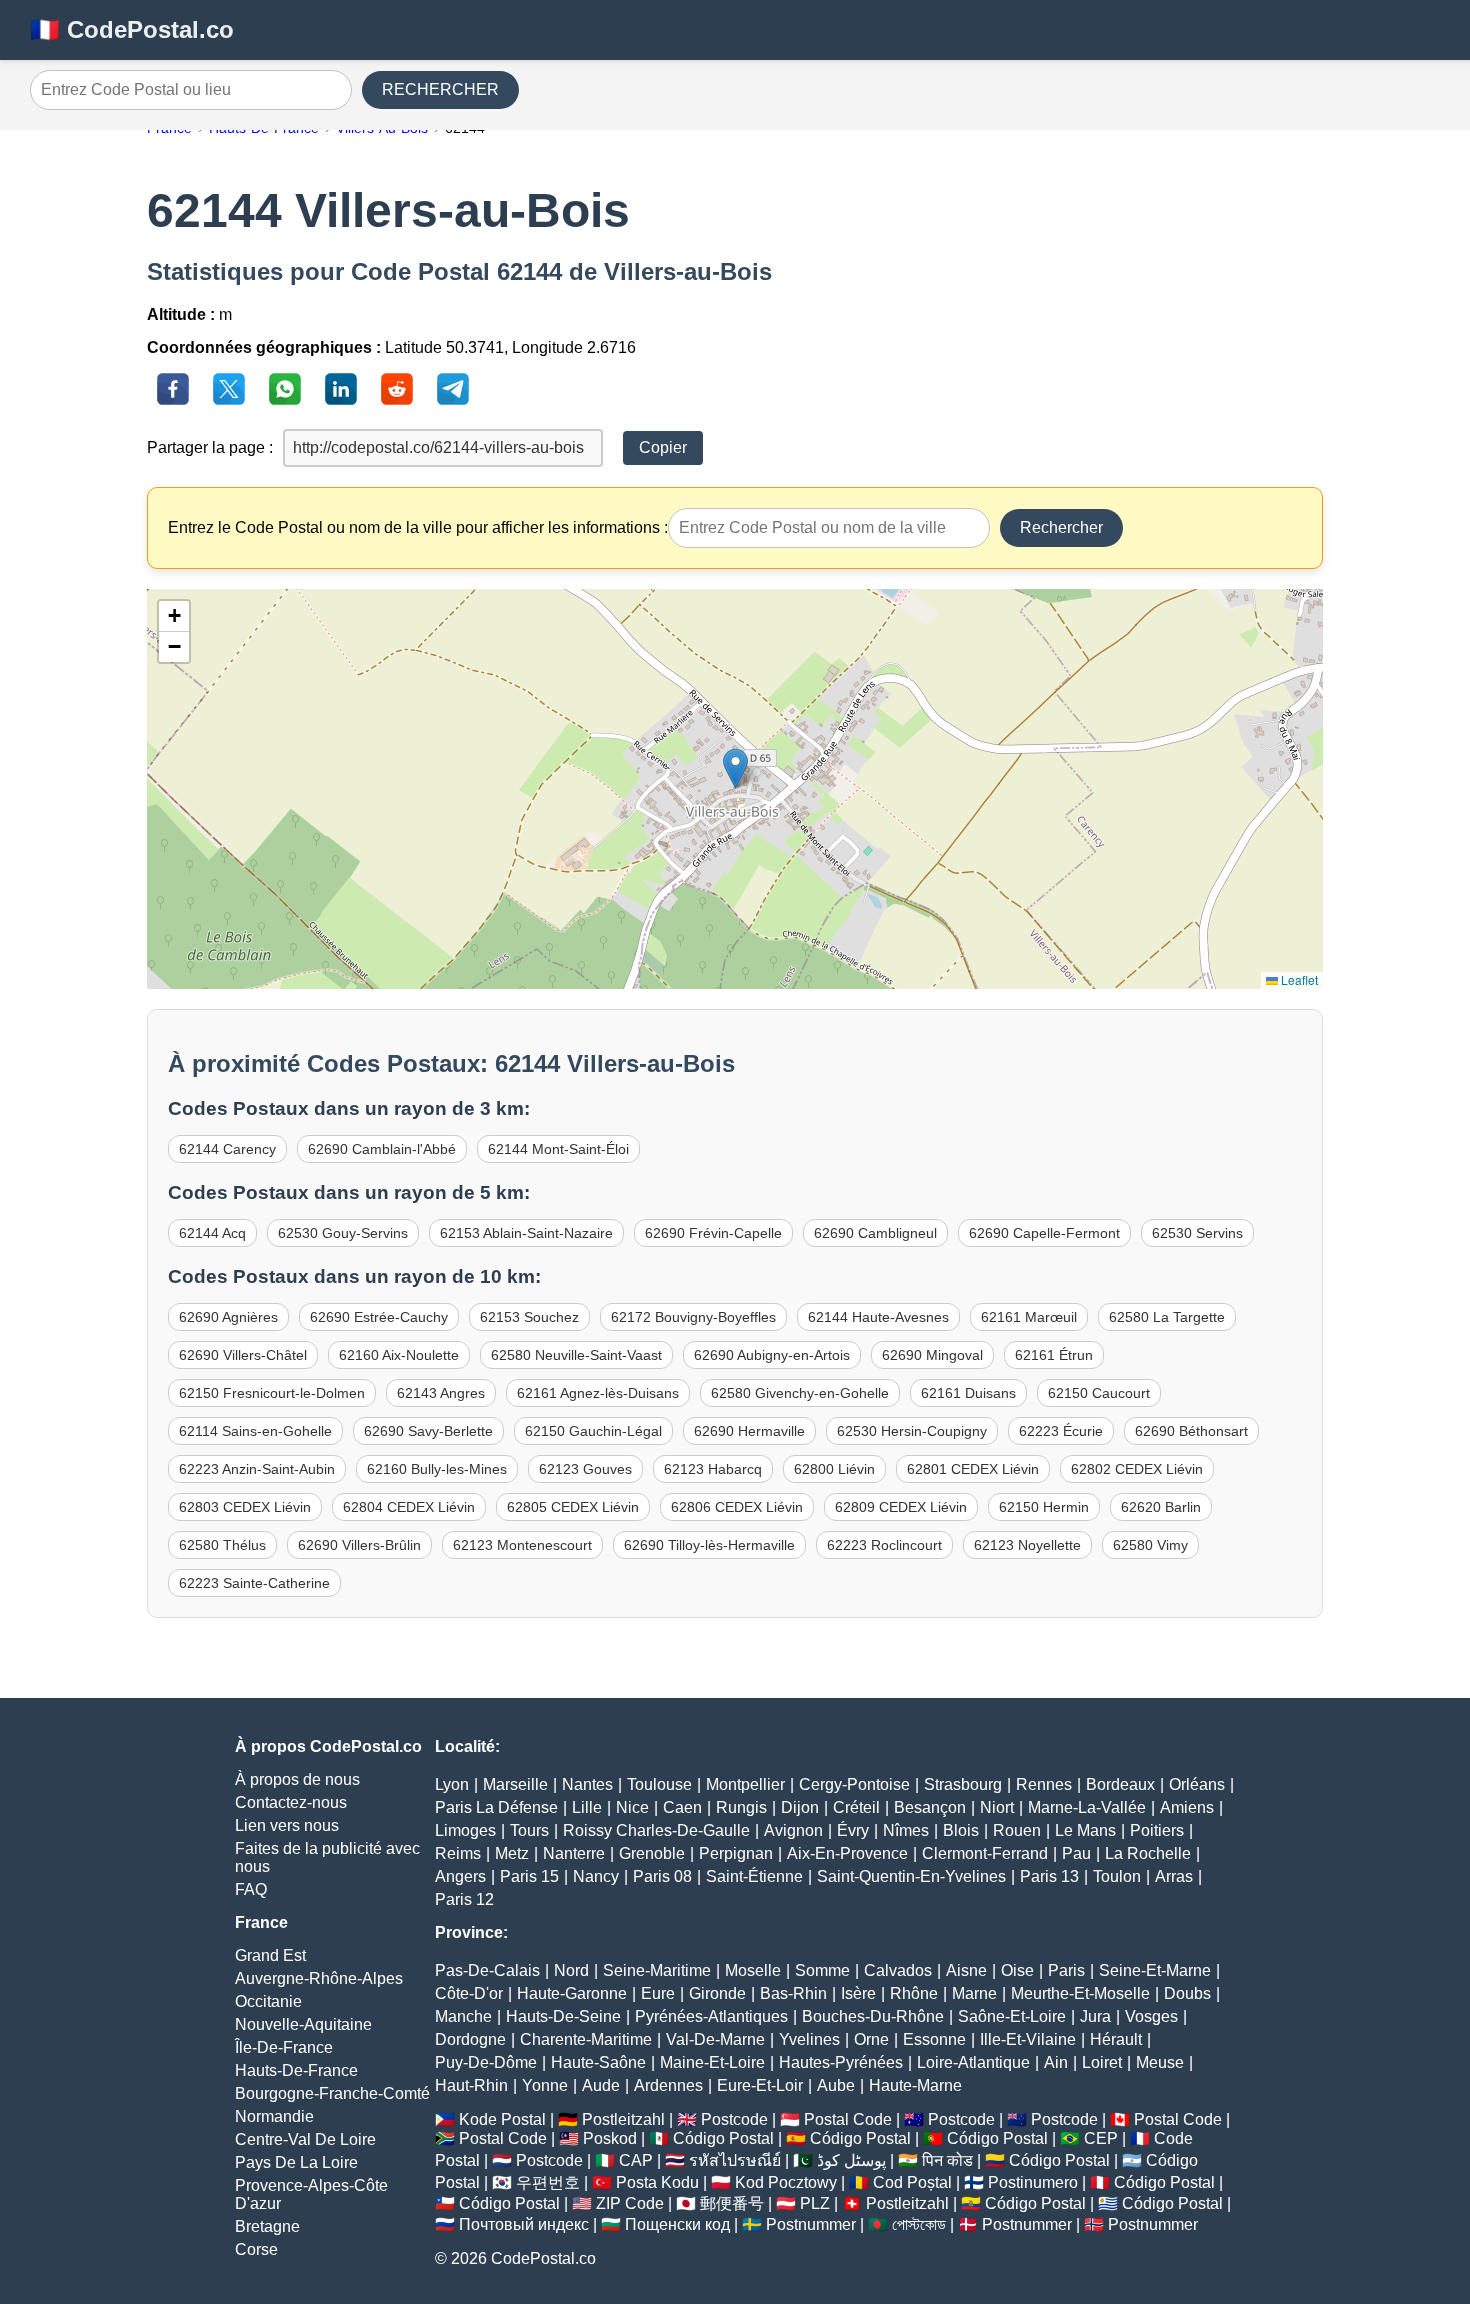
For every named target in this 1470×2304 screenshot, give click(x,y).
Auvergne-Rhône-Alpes (319, 1978)
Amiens (1187, 1807)
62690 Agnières (228, 1317)
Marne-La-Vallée (1087, 1807)
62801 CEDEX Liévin (973, 1469)
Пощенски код (677, 2224)
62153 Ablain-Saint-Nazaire (526, 1233)
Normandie (274, 2116)
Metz (512, 1853)
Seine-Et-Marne (1155, 1970)
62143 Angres (441, 1393)
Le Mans (1085, 1830)
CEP (1101, 2138)
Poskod (610, 2138)
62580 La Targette (1167, 1317)
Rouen (1017, 1830)
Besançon (930, 1807)
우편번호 (548, 2182)
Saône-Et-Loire (1012, 2016)
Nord (571, 1970)
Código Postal (723, 2138)
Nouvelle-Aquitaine (303, 2024)
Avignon (793, 1830)
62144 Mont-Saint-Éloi (558, 1149)
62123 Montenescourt (522, 1545)
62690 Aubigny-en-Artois (772, 1355)
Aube (836, 2085)
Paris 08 (662, 1876)
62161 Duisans (968, 1393)
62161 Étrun (1054, 1355)
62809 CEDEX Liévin (901, 1507)
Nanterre (574, 1853)
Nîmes (906, 1830)
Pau (1076, 1853)
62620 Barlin (1161, 1507)
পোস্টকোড (919, 2224)
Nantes (587, 1784)
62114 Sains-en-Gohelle (255, 1431)
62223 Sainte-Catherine (254, 1583)
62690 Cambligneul (875, 1233)
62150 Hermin (1044, 1507)
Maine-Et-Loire (712, 2062)
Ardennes (668, 2085)
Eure (658, 1993)
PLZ (815, 2203)
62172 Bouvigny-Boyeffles (693, 1317)
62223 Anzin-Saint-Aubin (257, 1469)
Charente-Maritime (586, 2039)
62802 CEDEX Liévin (1137, 1469)
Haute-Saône (598, 2062)
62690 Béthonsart (1191, 1431)
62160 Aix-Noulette (399, 1355)
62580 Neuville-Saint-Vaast (576, 1355)
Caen (682, 1807)
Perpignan (736, 1853)
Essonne (934, 2039)
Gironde (717, 1993)
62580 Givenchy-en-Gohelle (800, 1393)
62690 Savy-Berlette (428, 1431)
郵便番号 (732, 2203)
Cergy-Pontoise (854, 1784)
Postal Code (848, 2119)
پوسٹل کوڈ (851, 2160)
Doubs (1187, 1993)
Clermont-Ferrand (985, 1853)
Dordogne (470, 2039)
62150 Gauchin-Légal (593, 1431)
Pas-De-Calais (487, 1970)
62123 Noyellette (1027, 1545)
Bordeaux (1120, 1784)
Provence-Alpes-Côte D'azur (311, 2194)
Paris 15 (529, 1876)
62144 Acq (212, 1233)
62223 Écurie (1061, 1431)
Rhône (914, 1993)
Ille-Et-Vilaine (1028, 2039)
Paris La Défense (496, 1807)
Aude (601, 2085)
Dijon (800, 1807)
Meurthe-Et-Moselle (1080, 1993)
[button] (735, 768)
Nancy (596, 1876)
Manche (463, 2016)
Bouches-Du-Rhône (873, 2016)
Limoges (465, 1830)
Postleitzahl (623, 2119)
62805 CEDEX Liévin (573, 1507)
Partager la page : (210, 447)
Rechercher (1061, 527)
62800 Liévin (834, 1469)
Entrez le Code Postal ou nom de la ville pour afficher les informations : (418, 527)
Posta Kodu (657, 2182)
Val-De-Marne (715, 2039)
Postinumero (1033, 2182)
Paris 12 (464, 1899)
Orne (871, 2039)
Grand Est (270, 1955)
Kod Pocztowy (786, 2182)
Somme (822, 1970)
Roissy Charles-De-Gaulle (656, 1830)
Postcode (734, 2119)
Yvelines (809, 2039)
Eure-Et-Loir (760, 2085)
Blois (961, 1830)
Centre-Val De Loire (305, 2139)
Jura (1095, 2016)
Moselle (753, 1970)
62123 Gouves (585, 1469)
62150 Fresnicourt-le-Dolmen (272, 1393)
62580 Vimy (1150, 1545)
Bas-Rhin (793, 1993)
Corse (256, 2249)
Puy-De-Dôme (486, 2062)
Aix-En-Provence (847, 1853)
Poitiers (1157, 1830)
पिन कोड (947, 2160)
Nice (632, 1807)
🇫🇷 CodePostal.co (132, 29)
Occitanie (268, 2001)
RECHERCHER (440, 89)
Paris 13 (1049, 1876)
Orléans (1197, 1784)
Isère (858, 1993)
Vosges (1151, 2016)
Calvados (898, 1970)
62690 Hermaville (749, 1431)
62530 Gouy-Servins (343, 1233)
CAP (636, 2160)
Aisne (966, 1970)
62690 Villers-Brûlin (359, 1545)
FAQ (251, 1889)
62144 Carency (227, 1149)
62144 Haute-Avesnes (878, 1317)
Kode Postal (502, 2119)
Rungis (741, 1807)
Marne (974, 1993)
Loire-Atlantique (973, 2062)
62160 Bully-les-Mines (437, 1469)
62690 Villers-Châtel (243, 1355)
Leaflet (1298, 979)
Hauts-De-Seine (563, 2016)
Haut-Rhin (471, 2085)
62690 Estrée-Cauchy (379, 1317)
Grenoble (652, 1853)
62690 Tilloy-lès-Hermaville (709, 1545)
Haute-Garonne (572, 1993)
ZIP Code (630, 2203)
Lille (587, 1807)
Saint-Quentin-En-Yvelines (911, 1876)
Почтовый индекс (524, 2224)
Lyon (452, 1784)
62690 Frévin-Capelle (713, 1233)
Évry (853, 1830)
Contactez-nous (291, 1802)
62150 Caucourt (1099, 1393)
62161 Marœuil (1029, 1317)
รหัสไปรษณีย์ (735, 2160)
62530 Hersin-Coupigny (912, 1431)
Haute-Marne (915, 2085)
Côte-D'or (469, 1993)
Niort (997, 1807)
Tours (529, 1830)
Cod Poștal (912, 2182)
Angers (460, 1876)
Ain (1056, 2062)
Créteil (856, 1807)
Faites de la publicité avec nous (327, 1857)
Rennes (1044, 1784)
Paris (1066, 1970)
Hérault (1116, 2039)
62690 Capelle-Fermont (1044, 1233)
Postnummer (811, 2224)
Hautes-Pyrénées (841, 2062)
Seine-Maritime (657, 1970)
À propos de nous (297, 1779)
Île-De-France (284, 2047)
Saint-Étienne (754, 1876)
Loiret (1102, 2062)
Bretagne (267, 2226)
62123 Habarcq (713, 1469)
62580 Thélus (222, 1545)
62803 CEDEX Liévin (245, 1507)
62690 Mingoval (932, 1355)
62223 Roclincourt (884, 1545)
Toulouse (659, 1784)
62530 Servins (1197, 1233)
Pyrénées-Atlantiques (711, 2016)
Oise (1017, 1970)
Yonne (545, 2085)
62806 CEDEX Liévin (737, 1507)
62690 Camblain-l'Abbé (382, 1149)
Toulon (1117, 1876)
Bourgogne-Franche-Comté (332, 2093)
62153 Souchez (529, 1317)
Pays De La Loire (296, 2162)
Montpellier (745, 1784)
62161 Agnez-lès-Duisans (598, 1393)
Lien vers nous (287, 1825)
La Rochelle (1148, 1853)
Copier (663, 447)
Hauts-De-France (296, 2070)
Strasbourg (963, 1784)
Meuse (1160, 2062)
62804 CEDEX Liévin (409, 1507)
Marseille (515, 1784)
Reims (458, 1853)
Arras (1174, 1876)
